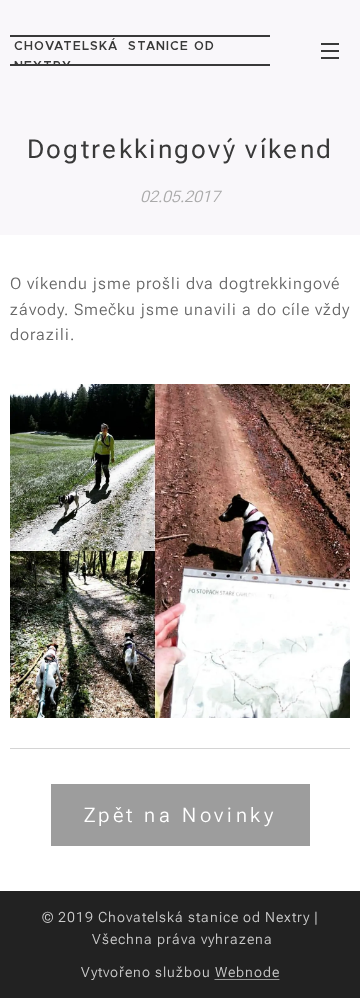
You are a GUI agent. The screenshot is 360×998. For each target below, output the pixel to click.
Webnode (247, 972)
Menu (330, 50)
